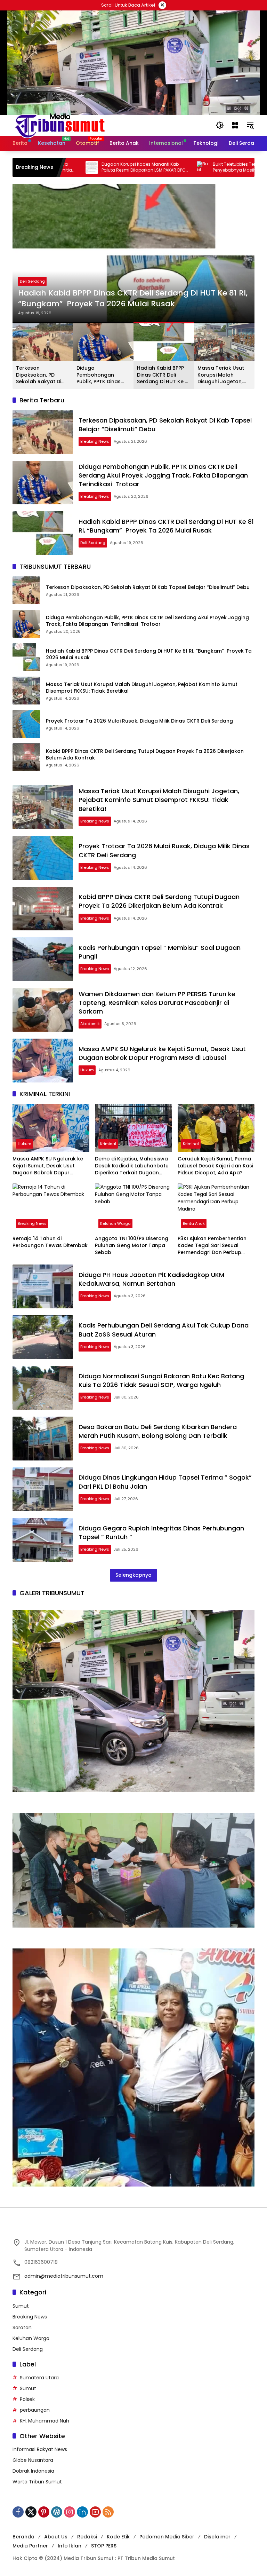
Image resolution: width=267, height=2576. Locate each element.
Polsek (27, 2399)
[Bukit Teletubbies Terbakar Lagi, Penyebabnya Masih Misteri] (140, 167)
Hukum (87, 1070)
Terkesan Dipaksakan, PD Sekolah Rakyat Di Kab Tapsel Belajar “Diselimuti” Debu (40, 375)
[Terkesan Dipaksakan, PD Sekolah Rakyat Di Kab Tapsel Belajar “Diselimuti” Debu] (43, 432)
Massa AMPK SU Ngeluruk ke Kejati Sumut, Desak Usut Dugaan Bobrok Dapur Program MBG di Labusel (162, 1053)
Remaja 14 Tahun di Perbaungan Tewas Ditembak (50, 1242)
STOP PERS (104, 2546)
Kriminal (108, 1144)
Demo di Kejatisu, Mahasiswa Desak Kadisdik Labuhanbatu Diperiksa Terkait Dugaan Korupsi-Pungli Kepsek (132, 1166)
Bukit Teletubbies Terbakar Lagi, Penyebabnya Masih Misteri (183, 167)
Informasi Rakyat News (40, 2449)
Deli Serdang (32, 281)
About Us (56, 2537)
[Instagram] (70, 2512)
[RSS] (108, 2512)
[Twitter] (31, 2512)
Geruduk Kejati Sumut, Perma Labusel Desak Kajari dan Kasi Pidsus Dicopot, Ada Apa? (215, 1166)
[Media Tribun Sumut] (60, 125)
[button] (220, 125)
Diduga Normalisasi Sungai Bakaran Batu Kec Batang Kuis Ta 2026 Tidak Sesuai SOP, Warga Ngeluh (161, 1380)
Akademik (90, 1024)
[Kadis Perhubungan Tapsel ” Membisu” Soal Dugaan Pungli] (43, 959)
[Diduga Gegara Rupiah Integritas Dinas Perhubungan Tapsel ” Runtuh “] (43, 1540)
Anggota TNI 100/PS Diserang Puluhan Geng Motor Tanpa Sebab (132, 1245)
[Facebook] (18, 2512)
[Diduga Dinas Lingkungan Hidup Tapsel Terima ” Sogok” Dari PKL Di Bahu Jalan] (43, 1489)
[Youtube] (95, 2512)
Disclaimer (217, 2537)
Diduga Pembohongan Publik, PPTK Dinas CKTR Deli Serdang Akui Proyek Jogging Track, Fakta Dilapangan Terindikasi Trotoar (102, 375)
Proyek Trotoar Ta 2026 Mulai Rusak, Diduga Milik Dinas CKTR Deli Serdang (140, 721)
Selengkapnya (133, 1575)
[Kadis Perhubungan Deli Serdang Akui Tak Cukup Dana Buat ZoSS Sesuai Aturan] (43, 1337)
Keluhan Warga (115, 1223)
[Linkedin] (82, 2512)
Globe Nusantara (33, 2460)
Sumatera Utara (39, 2378)
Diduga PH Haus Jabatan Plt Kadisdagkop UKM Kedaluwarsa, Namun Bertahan (151, 1279)
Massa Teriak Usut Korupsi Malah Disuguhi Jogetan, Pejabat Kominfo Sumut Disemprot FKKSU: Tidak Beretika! (221, 375)
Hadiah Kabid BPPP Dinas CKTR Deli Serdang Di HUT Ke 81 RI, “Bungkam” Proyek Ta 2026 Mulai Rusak (133, 298)
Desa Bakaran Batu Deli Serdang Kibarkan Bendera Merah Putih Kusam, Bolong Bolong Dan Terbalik (158, 1431)
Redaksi (87, 2537)
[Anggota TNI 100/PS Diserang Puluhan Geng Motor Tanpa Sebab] (133, 1208)
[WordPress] (57, 2512)
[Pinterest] (44, 2512)
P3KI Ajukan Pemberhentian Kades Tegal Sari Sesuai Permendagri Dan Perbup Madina (212, 1246)
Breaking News (95, 441)
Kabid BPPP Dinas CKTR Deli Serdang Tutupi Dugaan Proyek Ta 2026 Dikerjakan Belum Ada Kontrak (145, 755)
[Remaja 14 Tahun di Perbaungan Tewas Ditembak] (51, 1208)
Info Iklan (70, 2546)
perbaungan (35, 2410)
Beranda (23, 2537)
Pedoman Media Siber (167, 2537)
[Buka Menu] (235, 125)
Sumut (21, 2306)
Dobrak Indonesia (33, 2471)
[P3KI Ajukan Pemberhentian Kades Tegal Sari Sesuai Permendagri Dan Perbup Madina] (216, 1208)
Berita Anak (194, 1223)
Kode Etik (118, 2537)
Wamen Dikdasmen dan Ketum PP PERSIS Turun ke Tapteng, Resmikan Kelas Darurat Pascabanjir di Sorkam (157, 1003)
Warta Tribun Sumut (37, 2482)
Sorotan (22, 2327)
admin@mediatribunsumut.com (64, 2276)
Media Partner (30, 2546)
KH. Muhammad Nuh (44, 2421)
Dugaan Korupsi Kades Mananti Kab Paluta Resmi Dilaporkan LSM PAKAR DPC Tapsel (81, 167)
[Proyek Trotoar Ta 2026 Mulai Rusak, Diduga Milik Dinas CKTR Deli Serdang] (26, 724)
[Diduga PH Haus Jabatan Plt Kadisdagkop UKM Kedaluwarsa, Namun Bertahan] (43, 1286)
